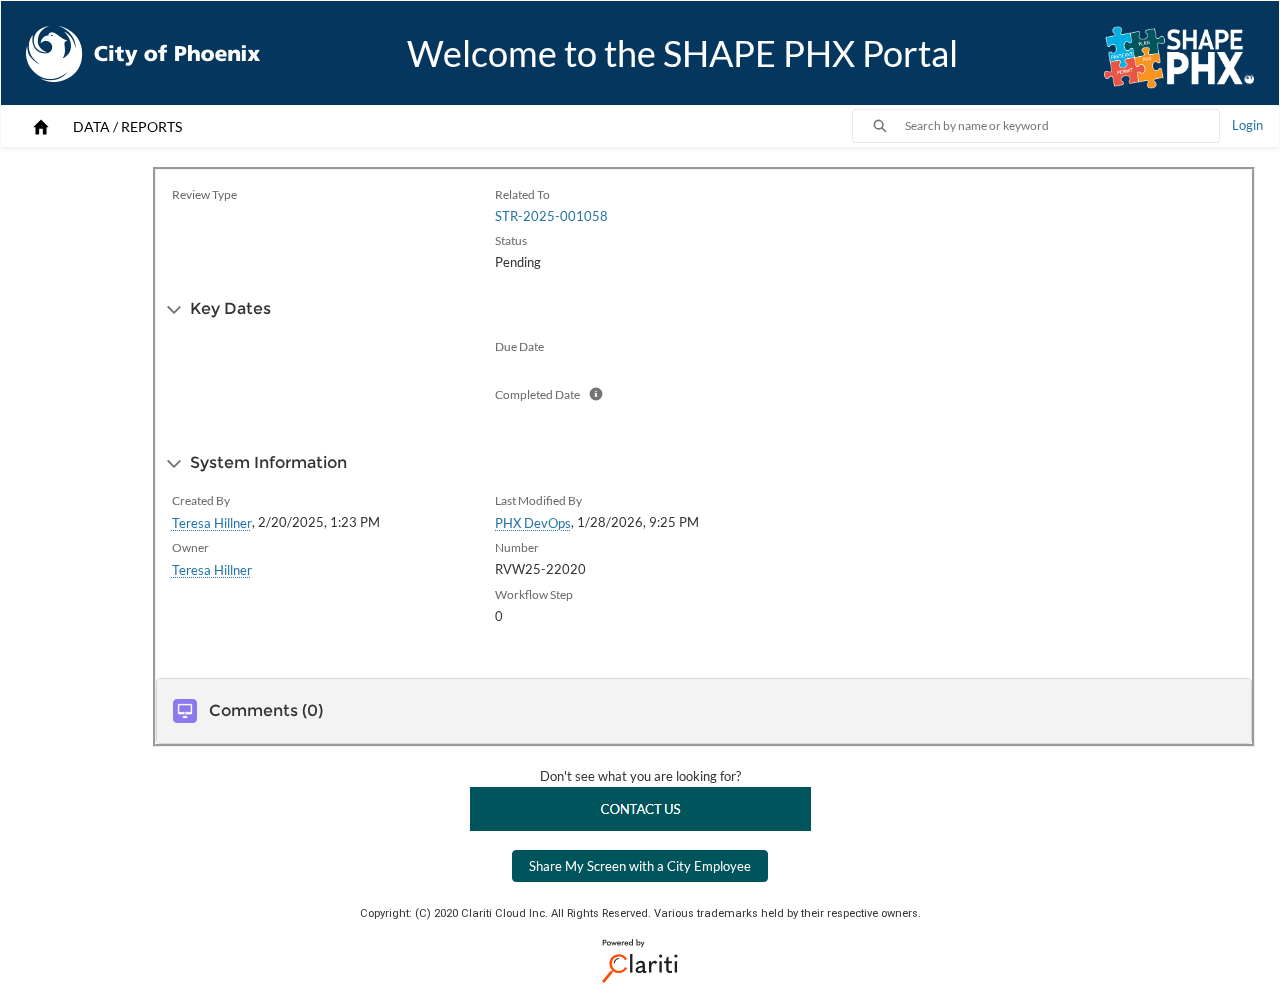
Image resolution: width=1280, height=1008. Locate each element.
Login (1247, 125)
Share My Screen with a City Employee (640, 866)
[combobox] (1062, 126)
